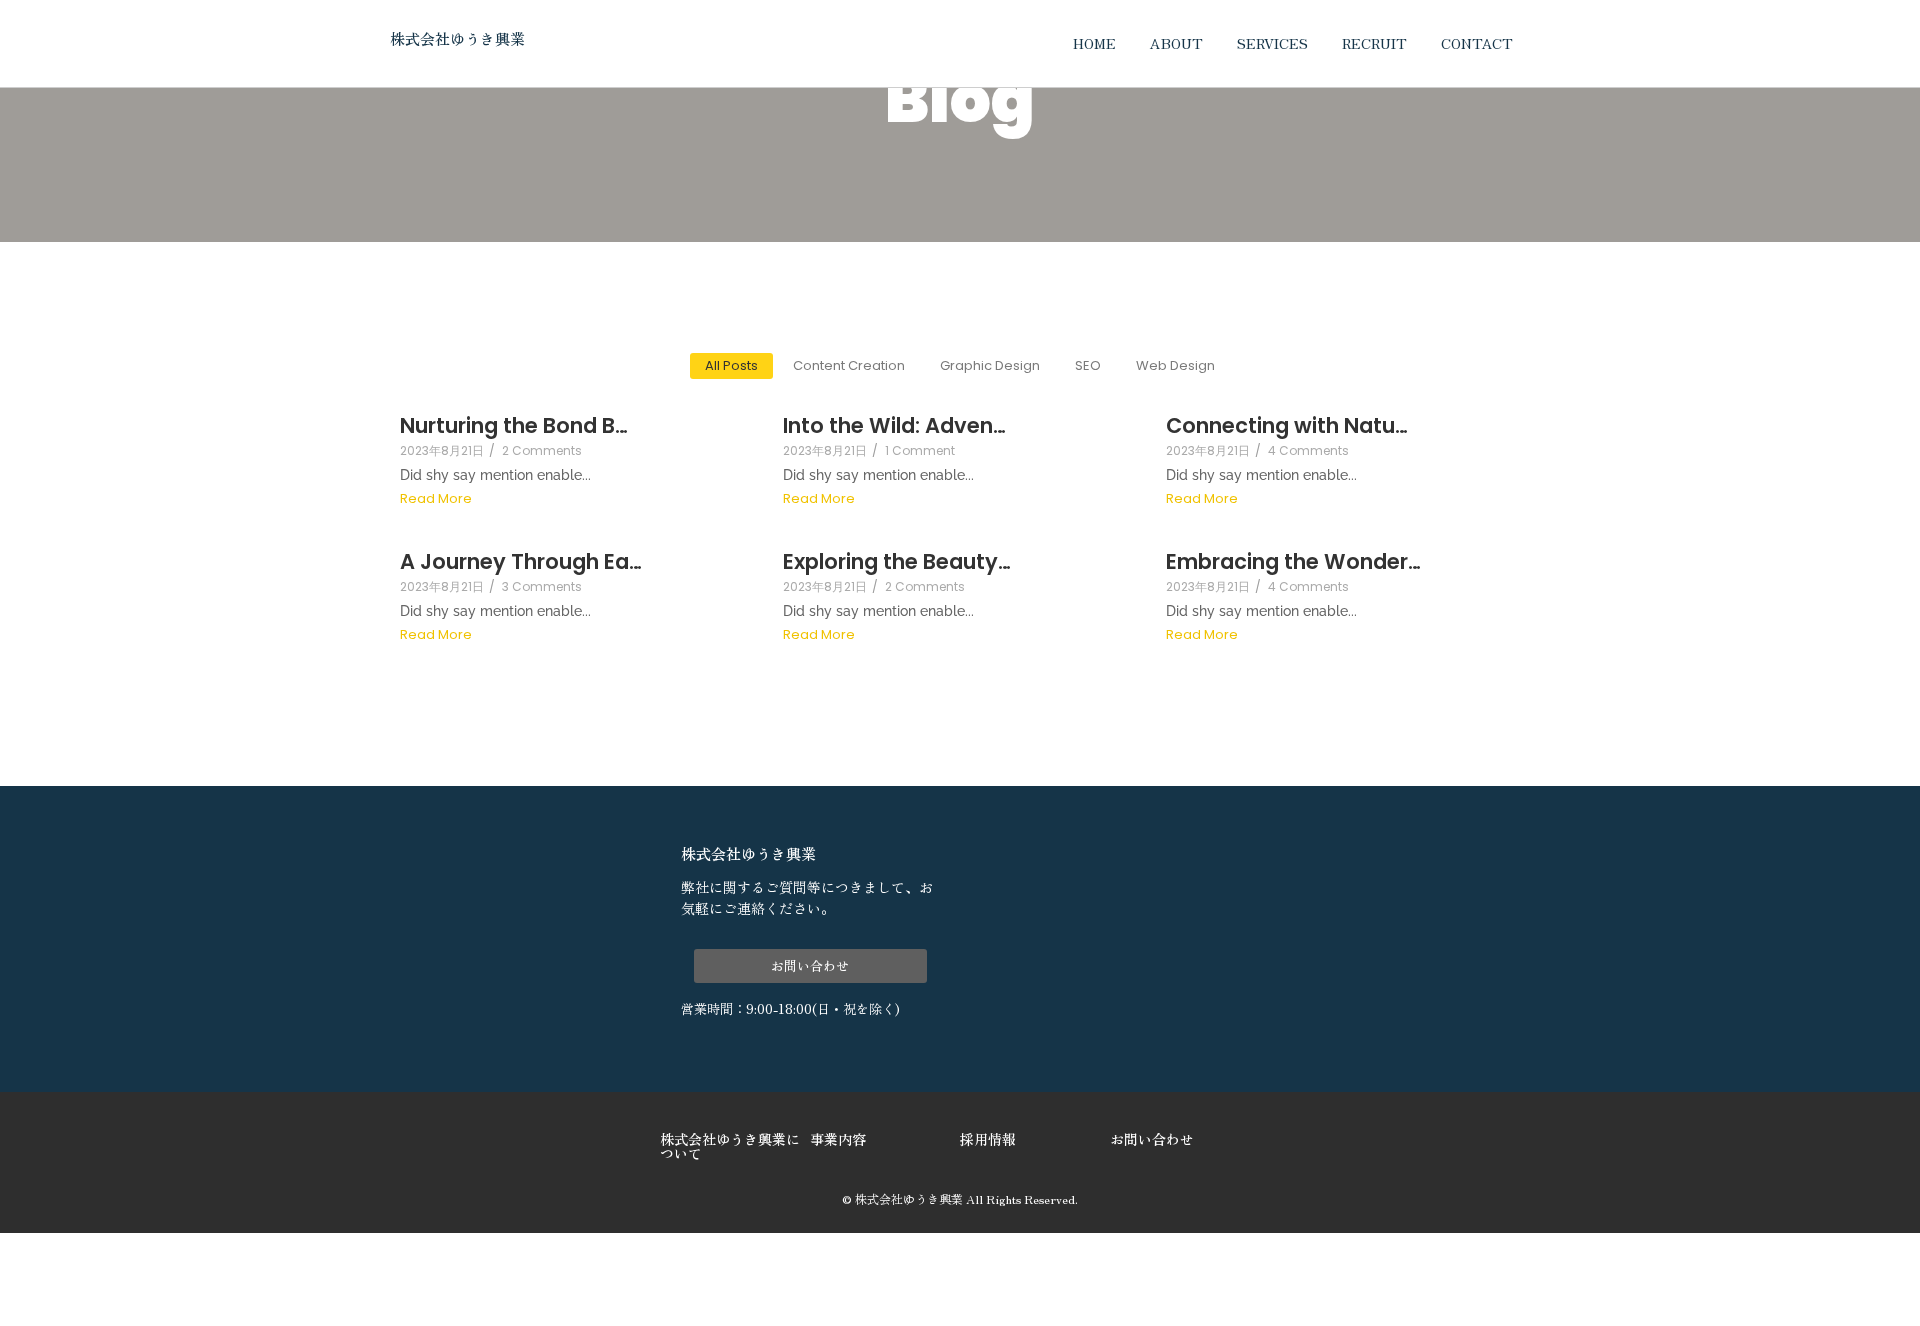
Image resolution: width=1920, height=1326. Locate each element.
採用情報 (988, 1139)
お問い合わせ (1152, 1139)
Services (1272, 43)
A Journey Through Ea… (521, 561)
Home (1094, 43)
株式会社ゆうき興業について (730, 1146)
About (1176, 43)
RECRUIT (1374, 43)
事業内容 (838, 1139)
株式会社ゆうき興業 (457, 38)
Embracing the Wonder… (1293, 561)
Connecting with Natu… (1287, 425)
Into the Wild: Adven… (894, 425)
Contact (1477, 43)
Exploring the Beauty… (897, 561)
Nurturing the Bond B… (514, 425)
